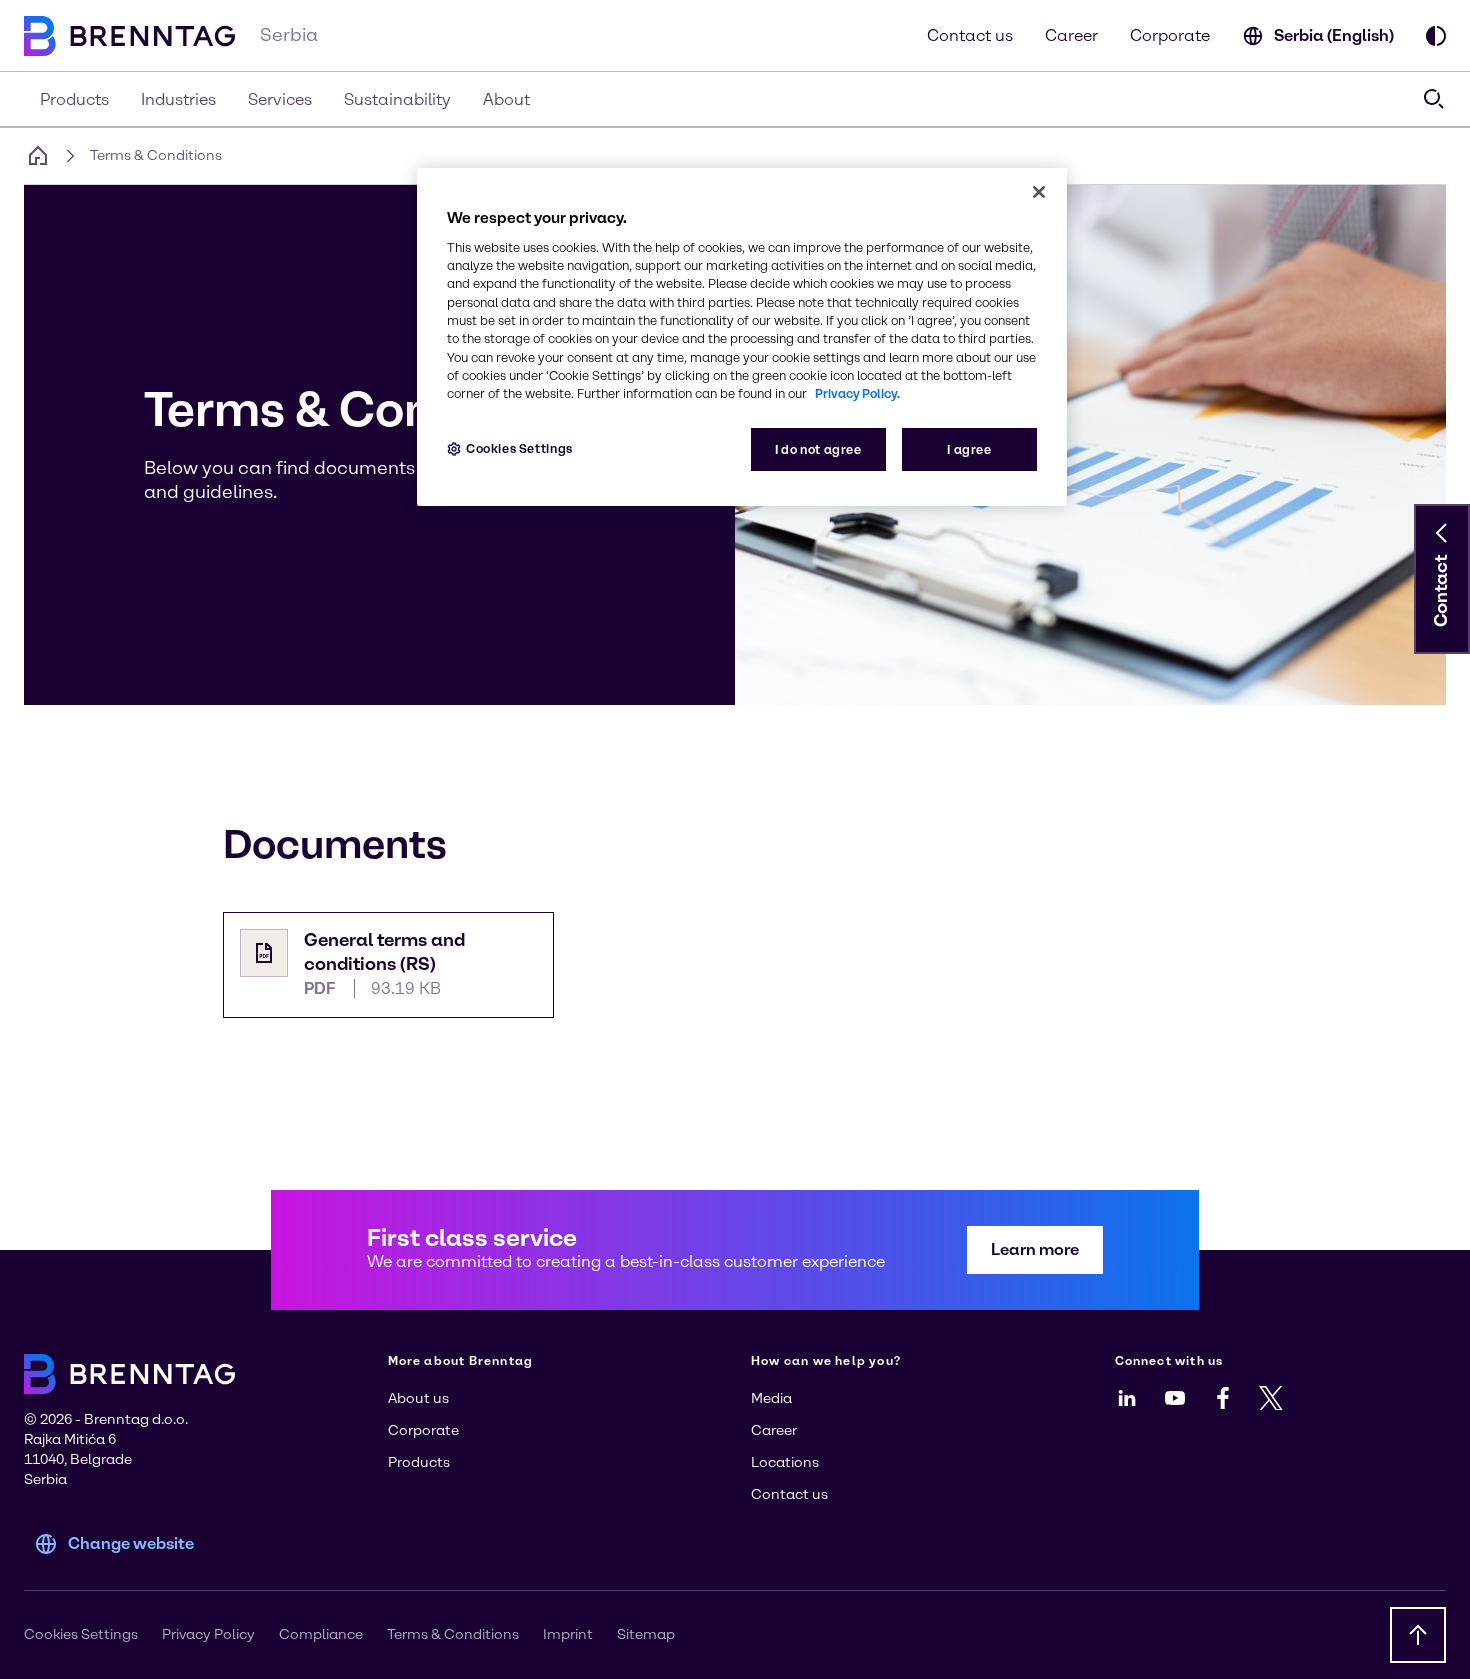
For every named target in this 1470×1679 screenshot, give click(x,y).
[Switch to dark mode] (1436, 36)
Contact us (970, 35)
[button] (1442, 533)
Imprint (568, 1634)
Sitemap (646, 1634)
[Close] (1039, 192)
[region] (742, 337)
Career (1071, 35)
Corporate (1170, 35)
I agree (969, 449)
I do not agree (818, 449)
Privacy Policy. (857, 393)
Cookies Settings (519, 448)
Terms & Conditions (453, 1634)
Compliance (321, 1634)
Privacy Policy (208, 1634)
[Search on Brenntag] (1434, 99)
